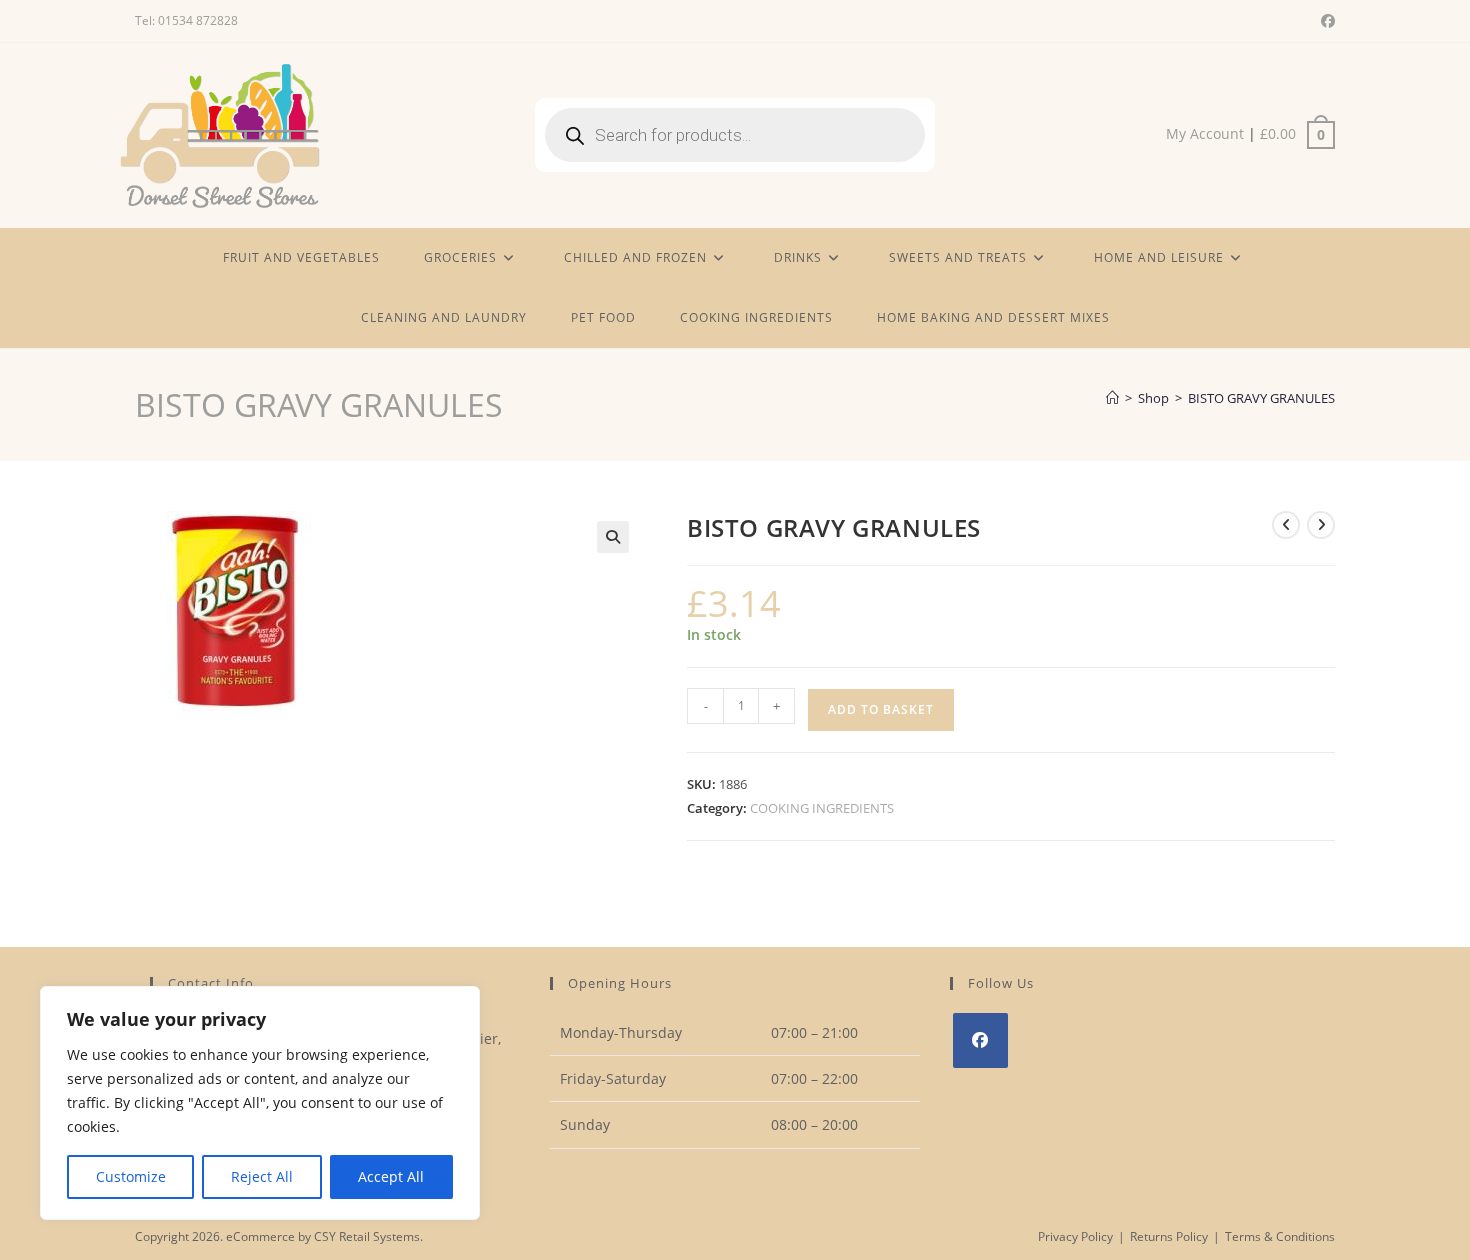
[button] (613, 537)
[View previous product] (1286, 525)
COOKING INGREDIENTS (822, 808)
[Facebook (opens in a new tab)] (1325, 21)
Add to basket (881, 709)
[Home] (1112, 398)
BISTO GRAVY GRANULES (1261, 398)
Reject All (262, 1176)
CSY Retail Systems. (368, 1236)
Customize (131, 1176)
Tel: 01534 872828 (186, 20)
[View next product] (1321, 525)
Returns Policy (1169, 1236)
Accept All (391, 1176)
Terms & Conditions (1280, 1236)
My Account (1205, 133)
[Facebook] (980, 1040)
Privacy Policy (1075, 1236)
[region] (260, 1103)
